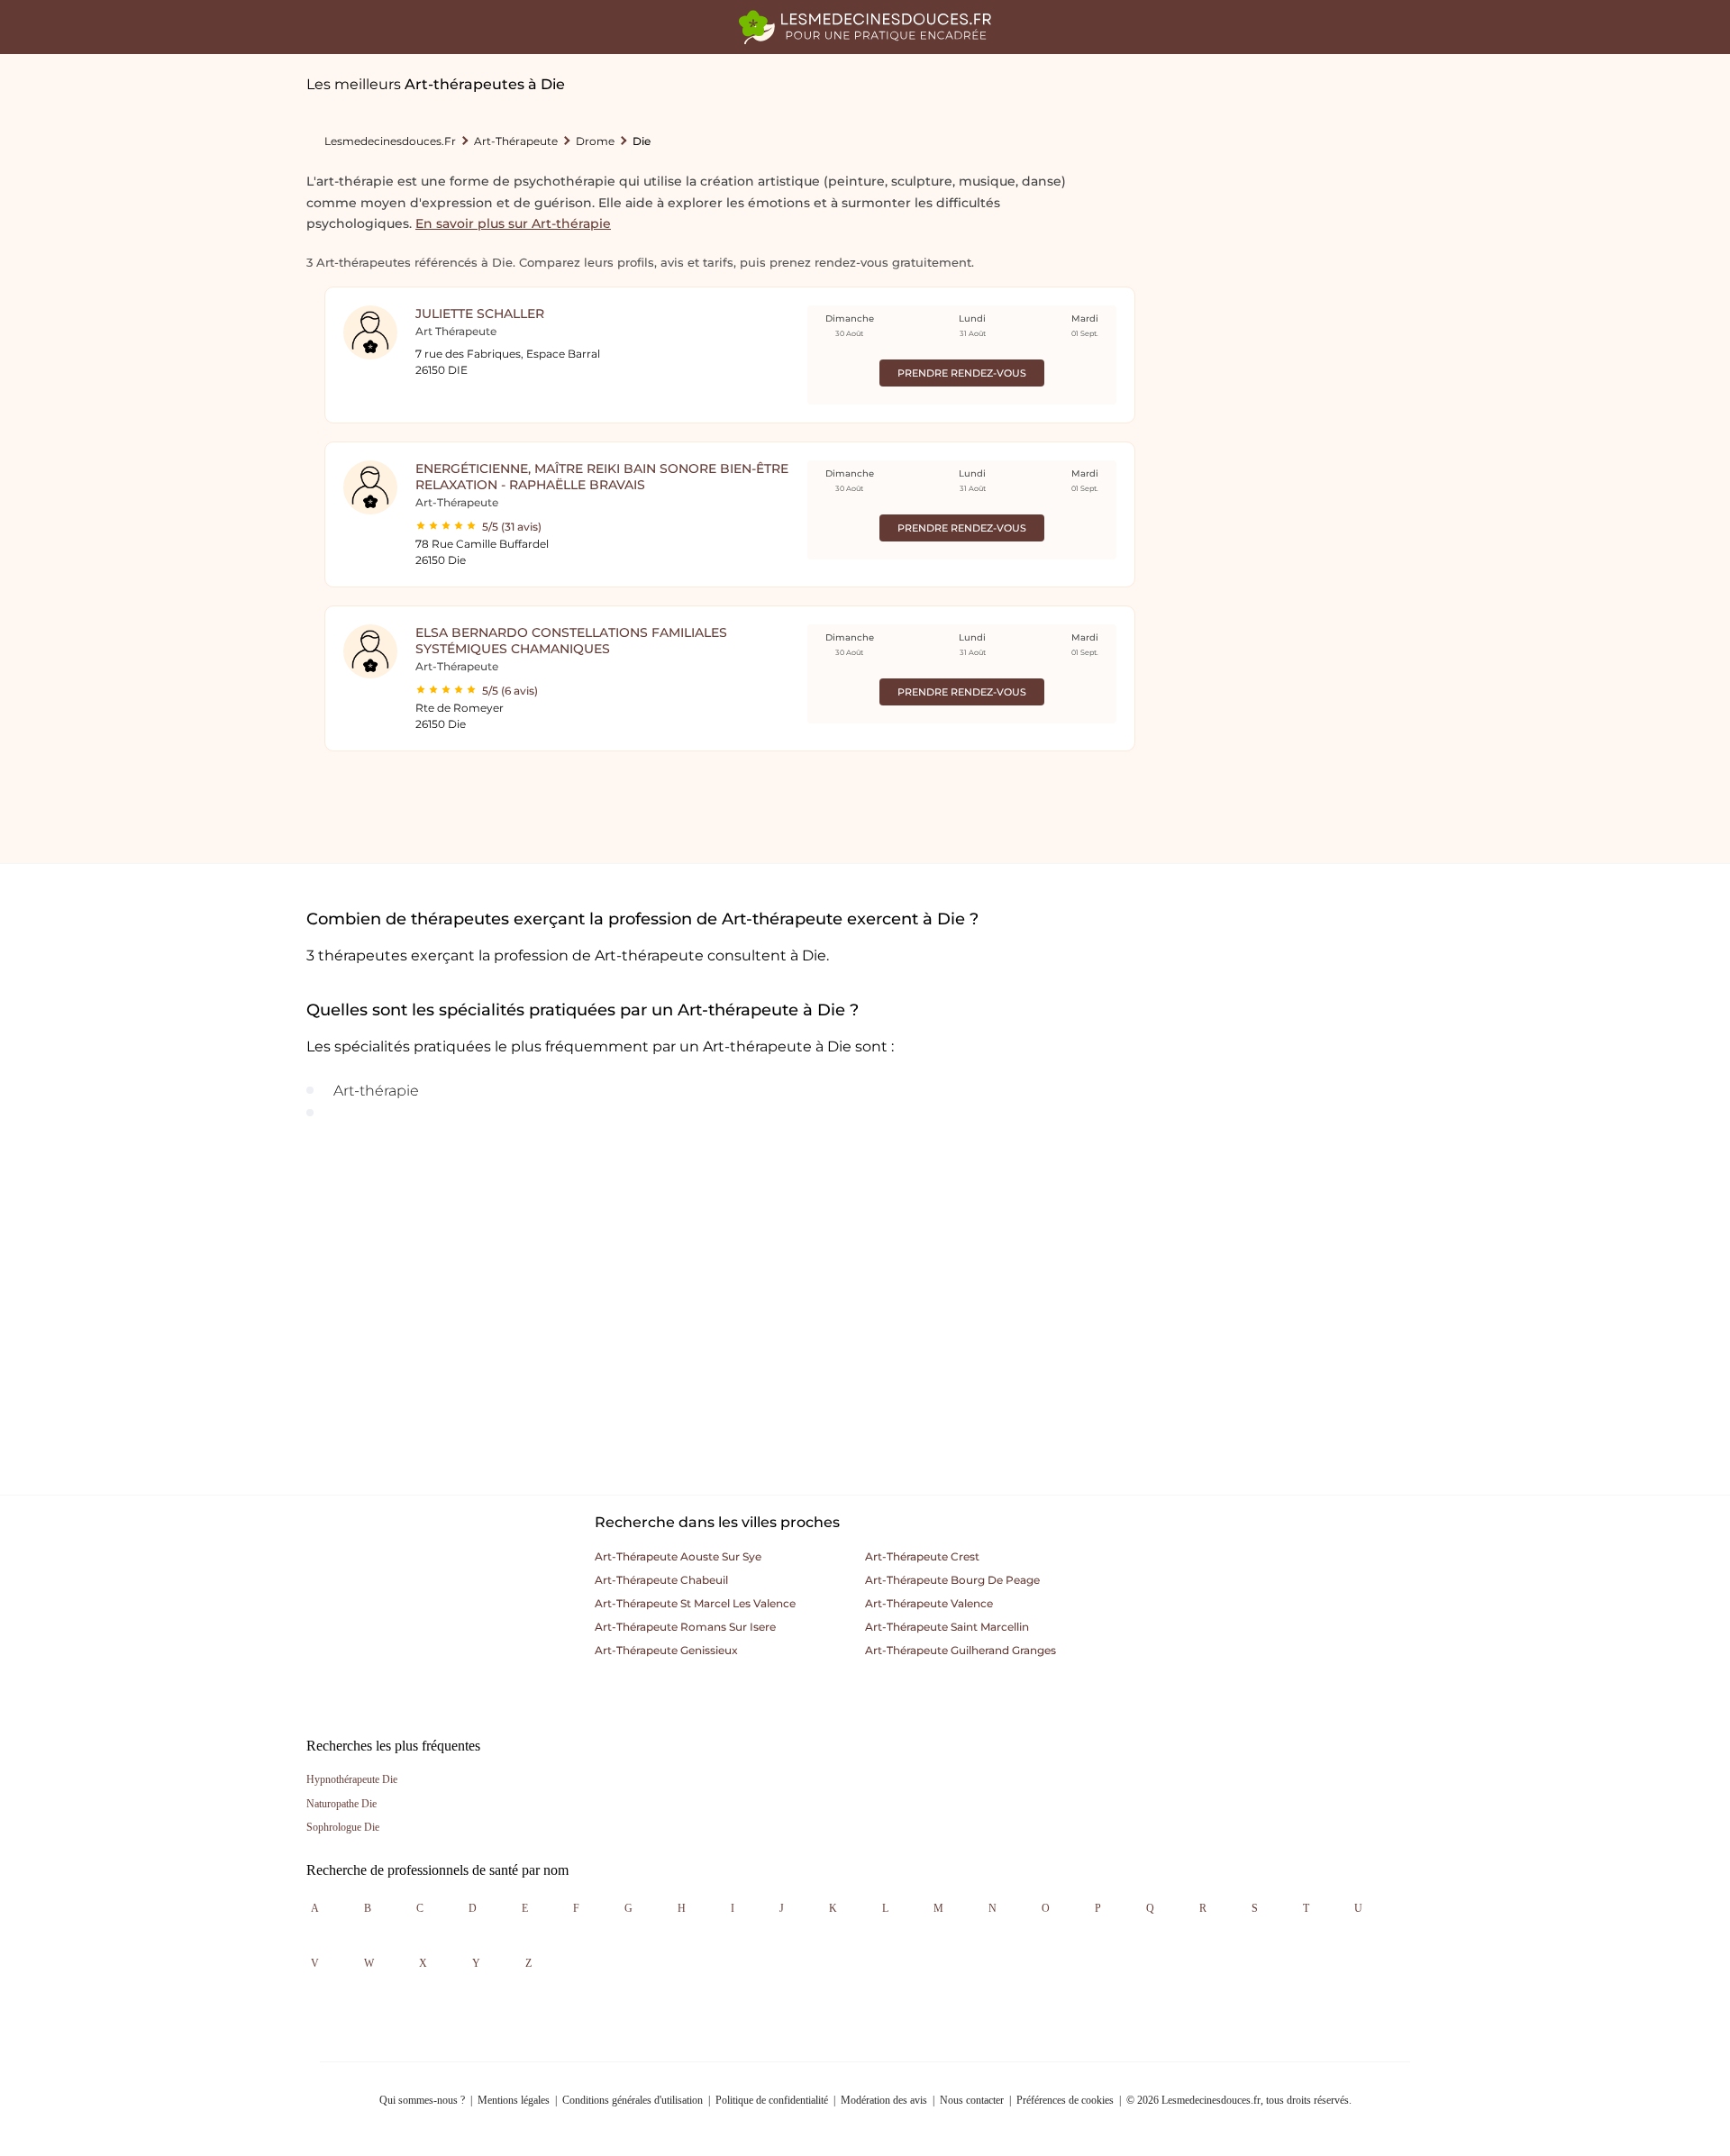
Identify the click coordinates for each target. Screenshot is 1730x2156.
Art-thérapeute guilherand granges (961, 1650)
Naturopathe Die (341, 1804)
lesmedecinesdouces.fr (390, 141)
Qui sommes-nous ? (422, 2100)
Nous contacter (972, 2100)
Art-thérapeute (516, 141)
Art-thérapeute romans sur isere (685, 1627)
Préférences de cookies (1065, 2100)
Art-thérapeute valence (929, 1603)
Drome (595, 141)
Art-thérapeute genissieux (666, 1650)
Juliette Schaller (480, 314)
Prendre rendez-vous (962, 373)
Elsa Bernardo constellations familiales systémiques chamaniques (571, 641)
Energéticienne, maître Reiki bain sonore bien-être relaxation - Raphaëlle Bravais (602, 477)
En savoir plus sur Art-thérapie (513, 223)
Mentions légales (514, 2100)
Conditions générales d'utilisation (633, 2100)
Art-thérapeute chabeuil (661, 1580)
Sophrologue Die (343, 1827)
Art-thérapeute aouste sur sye (678, 1556)
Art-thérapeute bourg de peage (952, 1580)
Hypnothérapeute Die (352, 1779)
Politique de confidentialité (772, 2100)
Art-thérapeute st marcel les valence (695, 1603)
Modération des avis (884, 2100)
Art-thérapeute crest (922, 1556)
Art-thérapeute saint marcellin (947, 1627)
